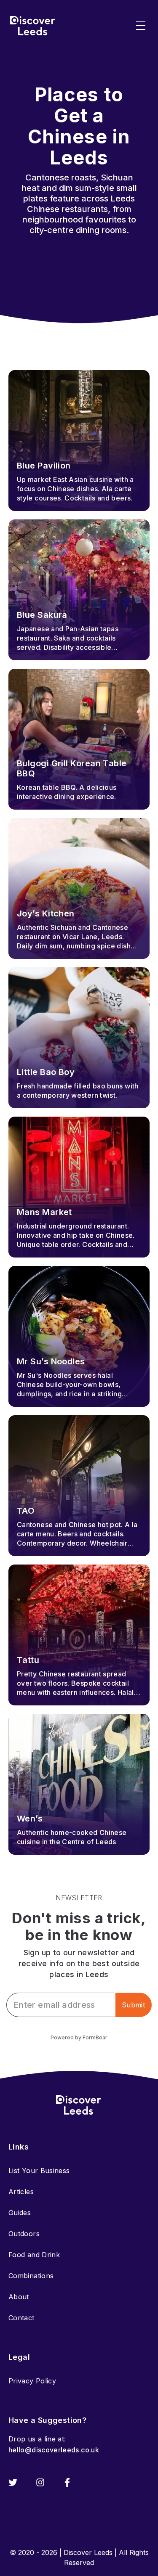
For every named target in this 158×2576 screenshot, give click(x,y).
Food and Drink (34, 2255)
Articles (21, 2192)
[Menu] (141, 26)
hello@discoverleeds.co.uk (54, 2450)
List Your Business (39, 2171)
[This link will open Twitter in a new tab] (13, 2482)
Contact (21, 2318)
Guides (20, 2213)
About (19, 2297)
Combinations (31, 2276)
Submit (133, 2005)
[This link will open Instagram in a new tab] (40, 2482)
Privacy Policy (32, 2381)
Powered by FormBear (79, 2037)
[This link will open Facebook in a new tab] (67, 2482)
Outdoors (24, 2234)
